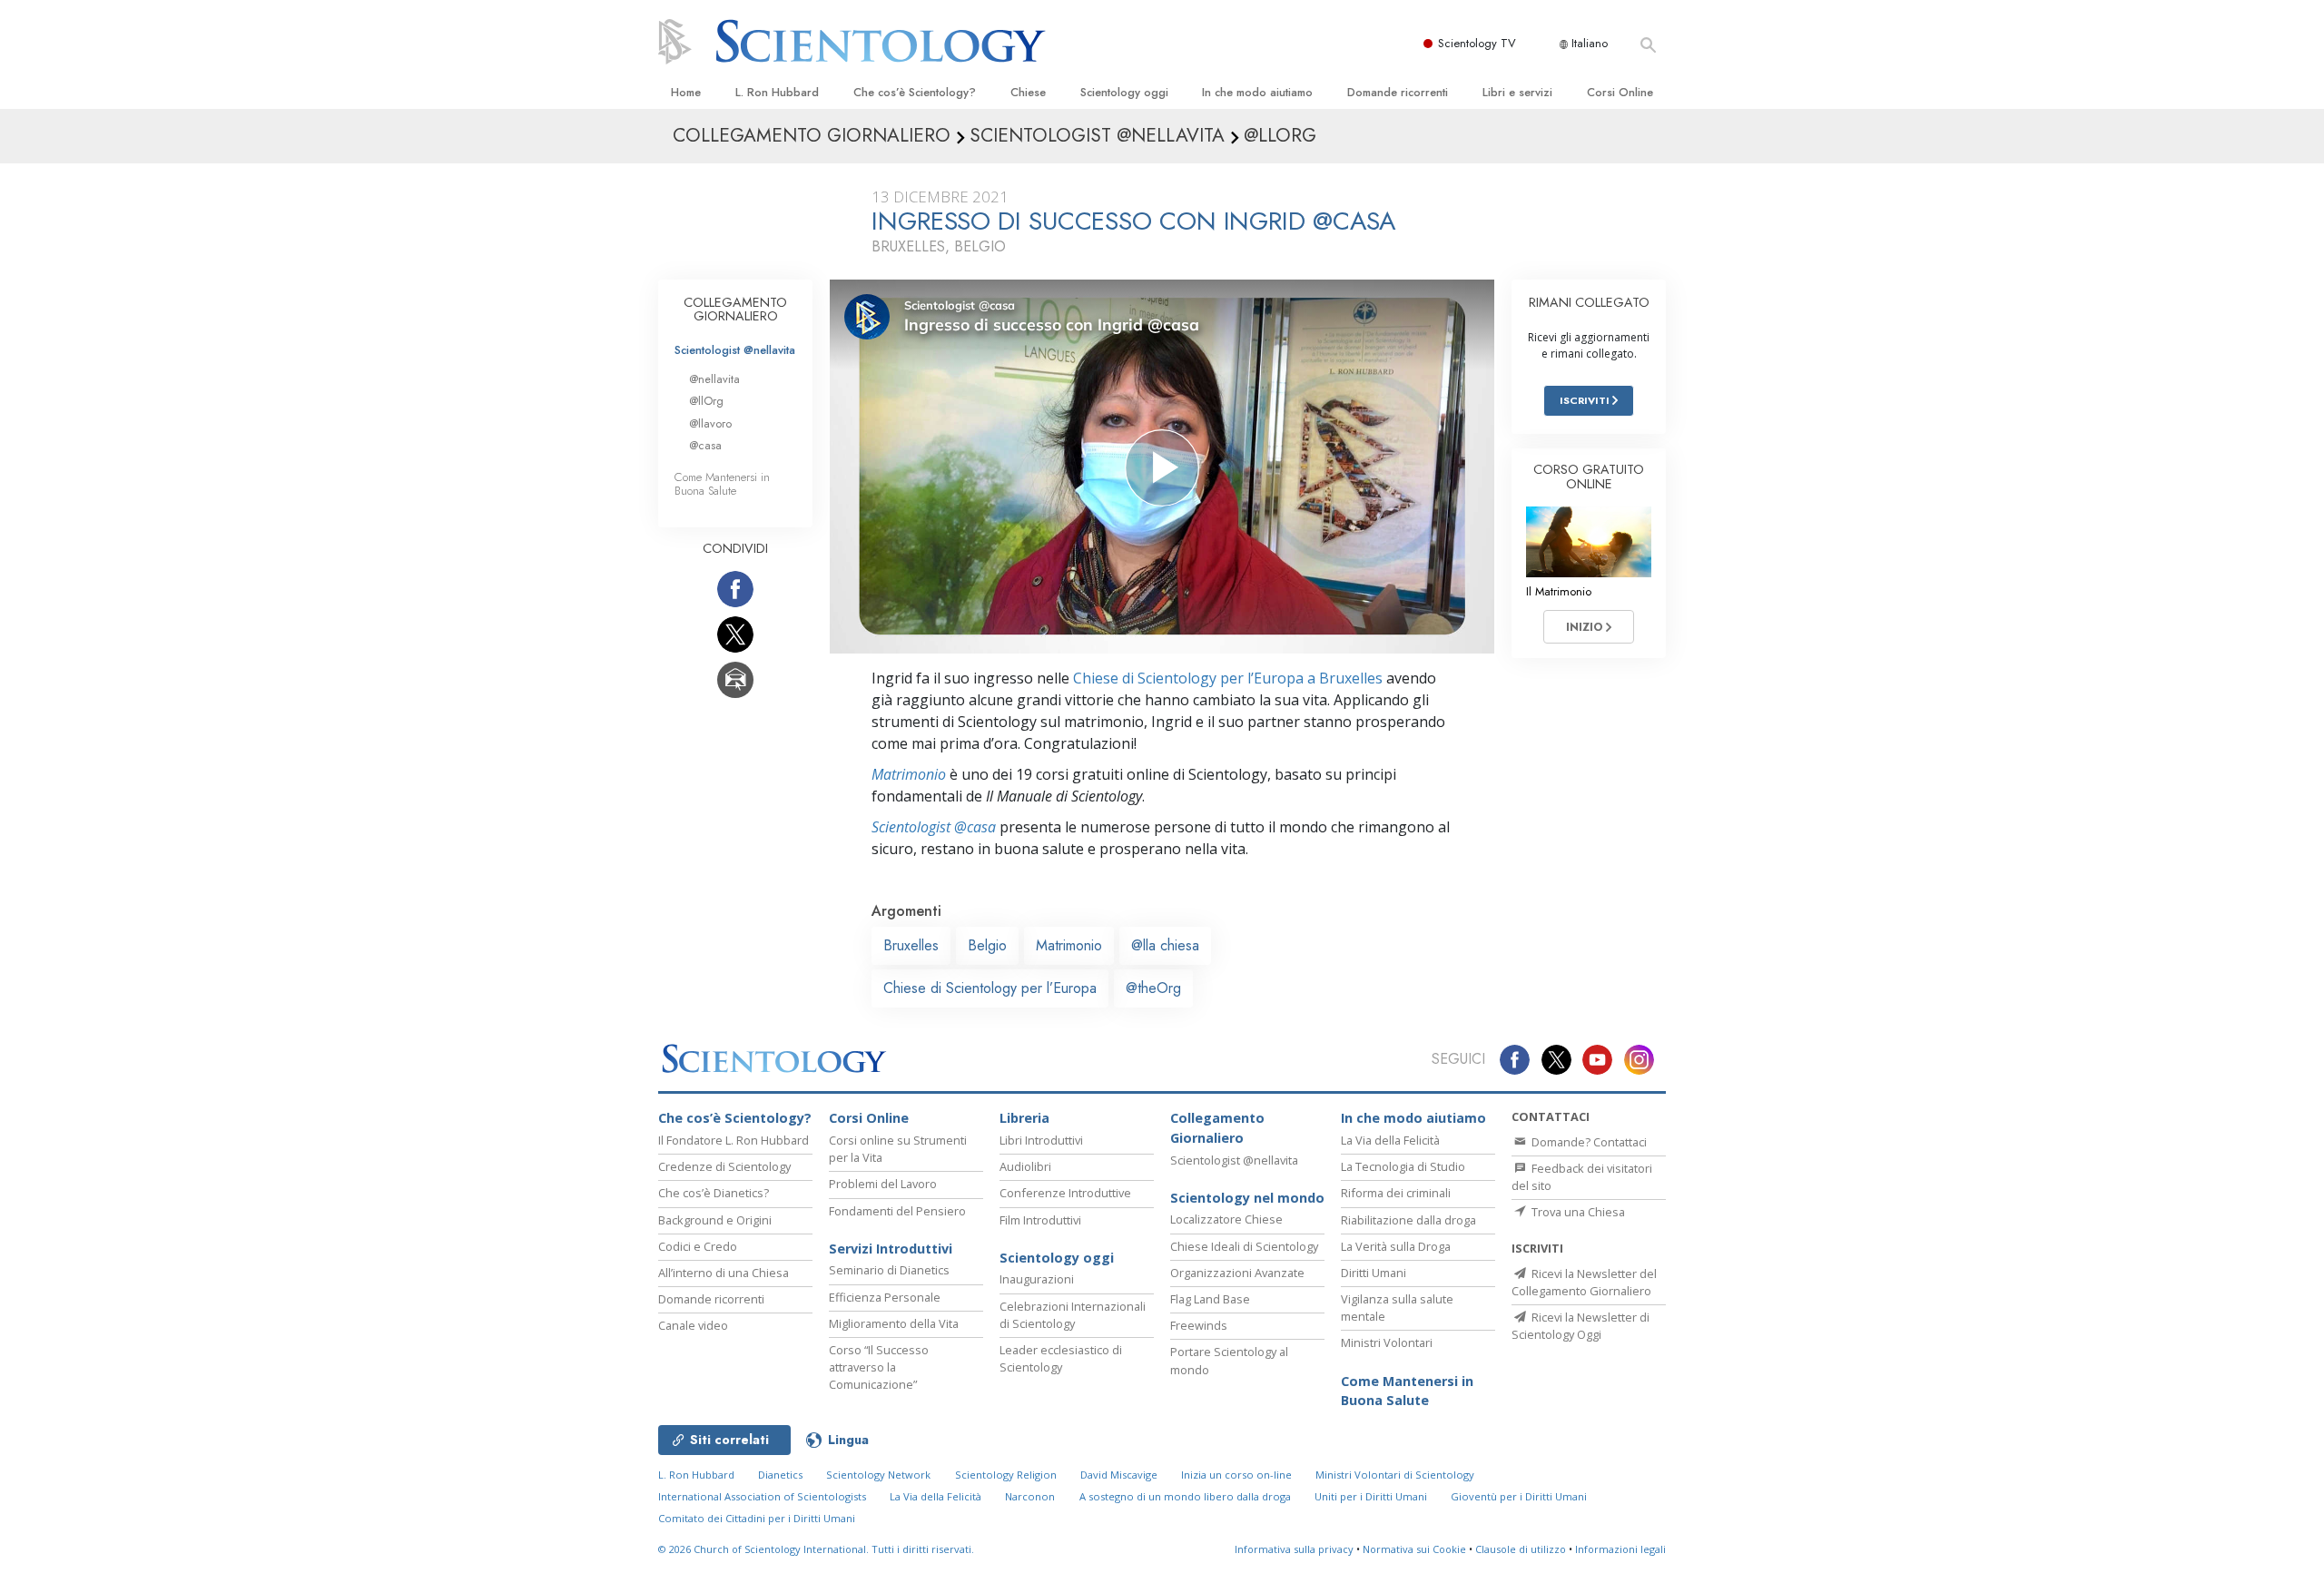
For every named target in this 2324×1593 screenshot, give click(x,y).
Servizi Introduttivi (891, 1249)
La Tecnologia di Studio (1403, 1166)
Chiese (1028, 92)
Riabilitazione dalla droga (1408, 1220)
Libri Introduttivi (1041, 1140)
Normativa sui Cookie (1414, 1549)
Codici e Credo (698, 1246)
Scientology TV (1477, 43)
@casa (705, 445)
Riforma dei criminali (1396, 1193)
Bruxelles (911, 945)
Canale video (693, 1325)
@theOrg (1153, 988)
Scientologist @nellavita (735, 350)
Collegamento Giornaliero (1217, 1128)
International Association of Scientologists (762, 1496)
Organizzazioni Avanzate (1237, 1273)
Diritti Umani (1374, 1273)
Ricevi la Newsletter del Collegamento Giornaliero (1584, 1282)
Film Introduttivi (1040, 1220)
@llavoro (710, 423)
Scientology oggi (1124, 92)
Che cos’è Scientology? (915, 92)
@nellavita (714, 379)
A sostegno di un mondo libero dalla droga (1185, 1496)
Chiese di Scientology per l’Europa (990, 988)
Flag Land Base (1210, 1299)
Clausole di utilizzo (1521, 1549)
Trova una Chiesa (1577, 1212)
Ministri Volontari (1387, 1342)
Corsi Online (1620, 92)
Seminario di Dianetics (889, 1270)
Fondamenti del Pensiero (897, 1211)
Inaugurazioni (1037, 1279)
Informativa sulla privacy (1294, 1549)
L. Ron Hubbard (777, 92)
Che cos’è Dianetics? (714, 1193)
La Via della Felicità (1390, 1140)
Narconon (1030, 1496)
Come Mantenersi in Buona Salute (722, 484)
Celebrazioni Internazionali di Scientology (1073, 1315)
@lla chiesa (1165, 945)
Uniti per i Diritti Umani (1371, 1496)
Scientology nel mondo (1247, 1198)
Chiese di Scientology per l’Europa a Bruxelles (1228, 678)
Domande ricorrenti (1398, 92)
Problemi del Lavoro (883, 1184)
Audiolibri (1025, 1166)
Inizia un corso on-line (1236, 1475)
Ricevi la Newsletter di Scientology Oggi (1581, 1326)
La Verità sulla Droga (1396, 1246)
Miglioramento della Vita (894, 1323)
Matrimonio (909, 774)
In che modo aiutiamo (1257, 92)
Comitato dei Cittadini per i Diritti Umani (757, 1518)
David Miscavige (1119, 1475)
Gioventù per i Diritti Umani (1519, 1496)
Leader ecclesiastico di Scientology (1061, 1358)
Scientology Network (878, 1475)
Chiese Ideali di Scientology (1244, 1246)
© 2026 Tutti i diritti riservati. (816, 1549)
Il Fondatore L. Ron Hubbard (734, 1140)
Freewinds (1199, 1325)
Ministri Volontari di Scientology (1395, 1475)
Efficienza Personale (885, 1297)
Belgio (987, 945)
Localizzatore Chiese (1226, 1219)
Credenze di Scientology (724, 1166)
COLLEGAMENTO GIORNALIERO (735, 310)
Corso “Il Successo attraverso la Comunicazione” (879, 1367)
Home (686, 92)
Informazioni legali (1620, 1549)
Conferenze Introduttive (1065, 1193)
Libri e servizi (1517, 92)
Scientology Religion (1006, 1475)
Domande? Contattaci (1588, 1142)
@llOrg (706, 401)
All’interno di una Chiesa (724, 1273)
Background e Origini (715, 1220)
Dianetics (780, 1475)
